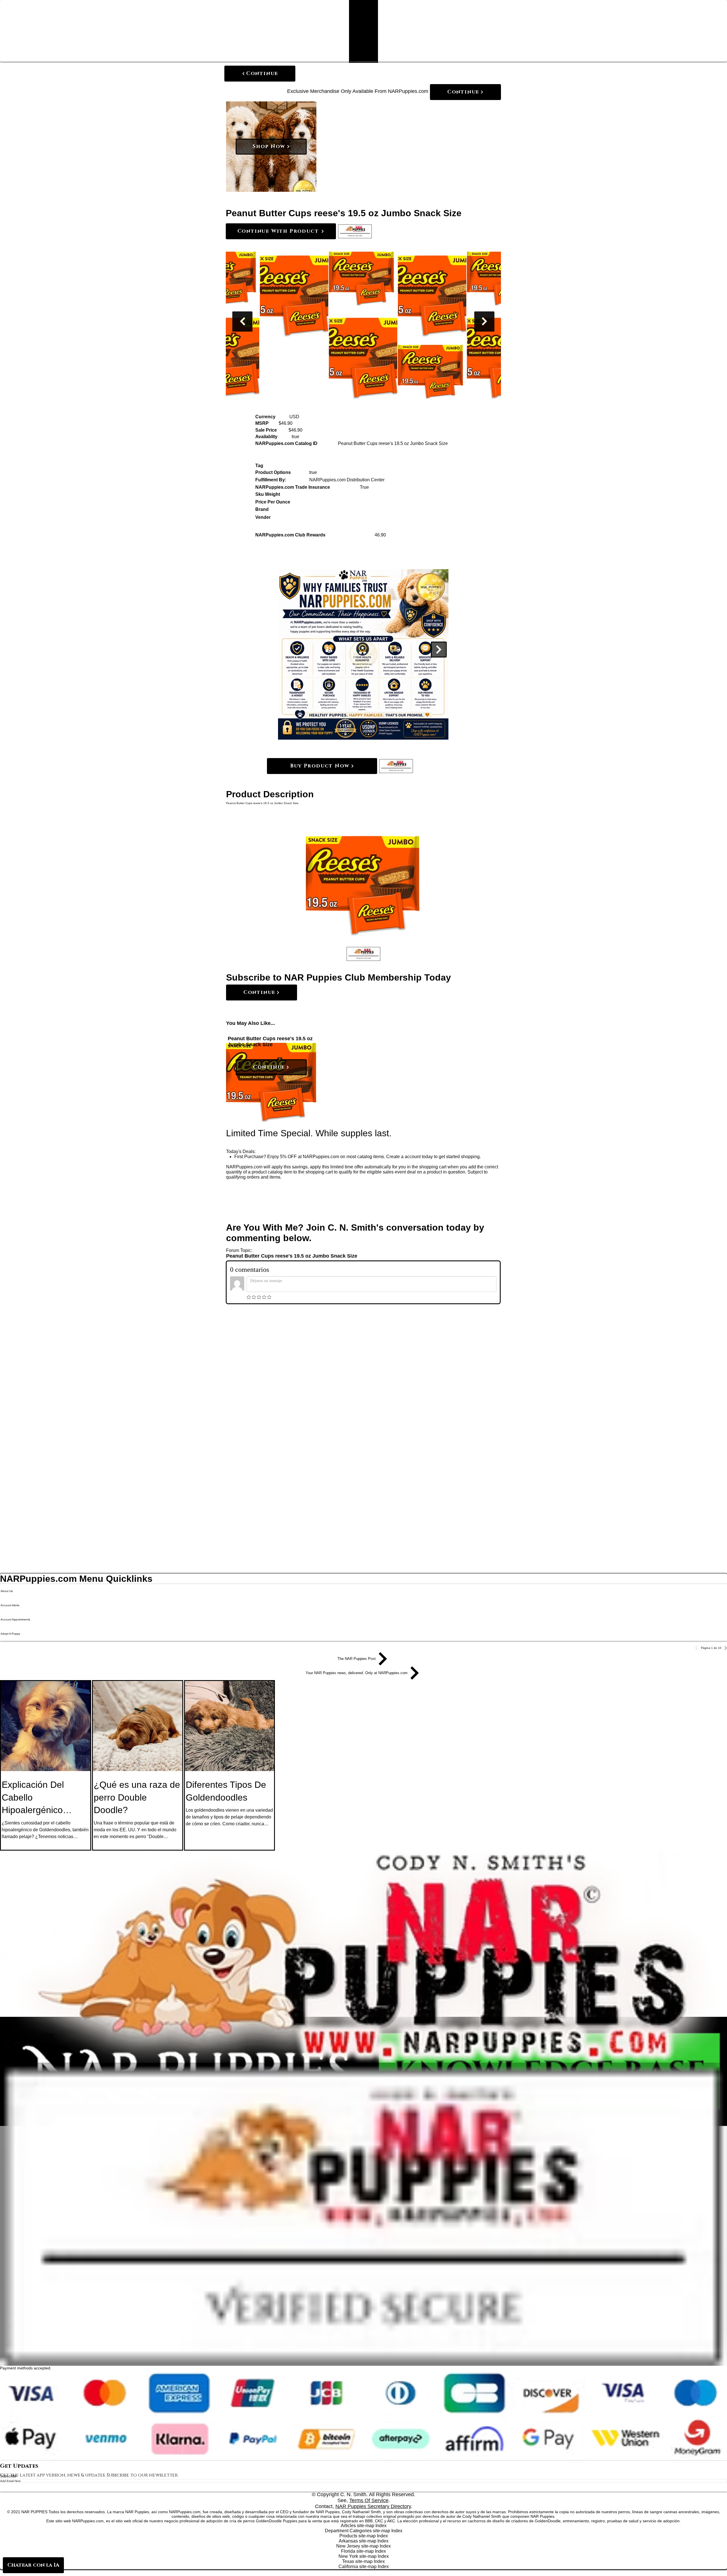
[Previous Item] (242, 322)
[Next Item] (484, 322)
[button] (355, 231)
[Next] (439, 650)
